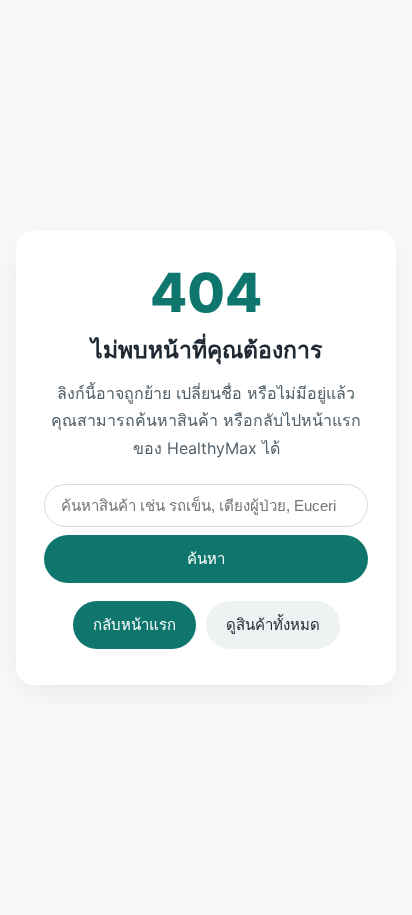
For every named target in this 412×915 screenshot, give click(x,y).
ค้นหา (206, 558)
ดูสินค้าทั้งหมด (273, 624)
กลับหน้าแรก (134, 624)
